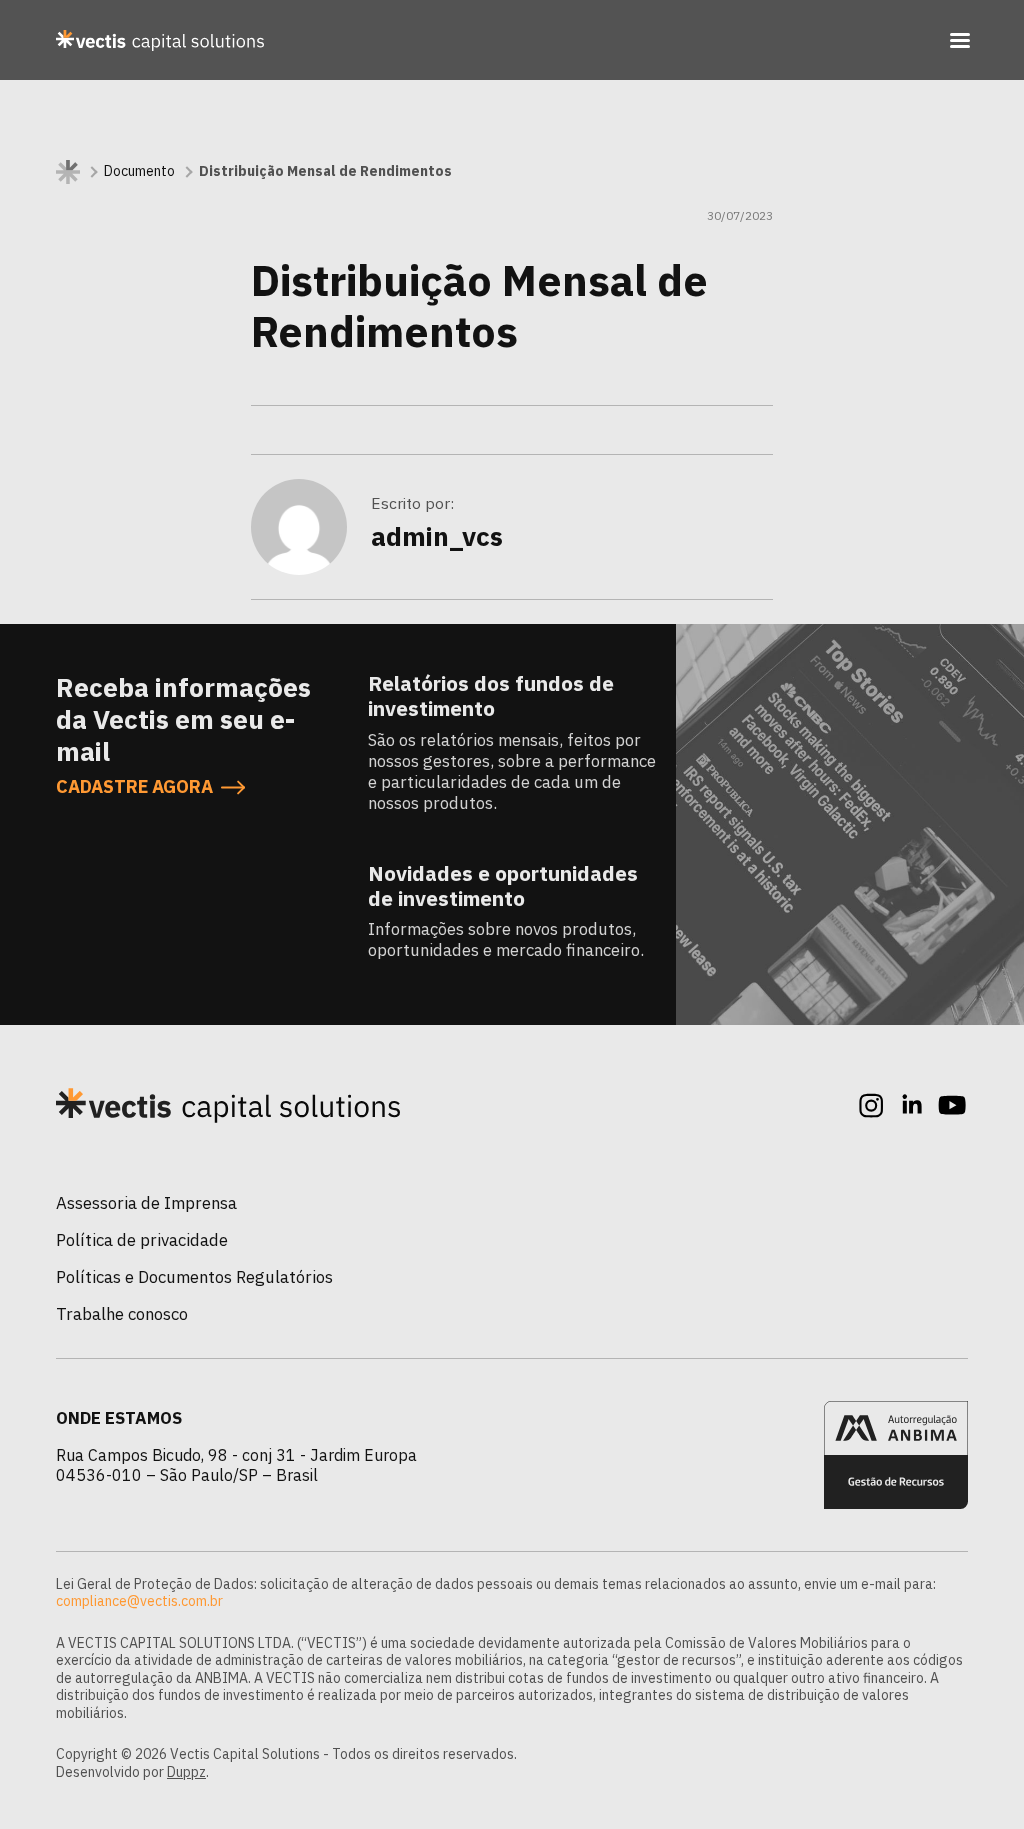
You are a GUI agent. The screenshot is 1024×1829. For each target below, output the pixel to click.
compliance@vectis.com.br (139, 1601)
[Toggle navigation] (960, 40)
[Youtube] (952, 1105)
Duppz (186, 1772)
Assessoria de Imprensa (146, 1203)
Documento (139, 171)
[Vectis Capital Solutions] (160, 40)
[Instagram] (872, 1105)
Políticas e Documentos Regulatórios (194, 1277)
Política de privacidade (142, 1240)
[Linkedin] (912, 1105)
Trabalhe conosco (122, 1314)
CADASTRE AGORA (134, 786)
